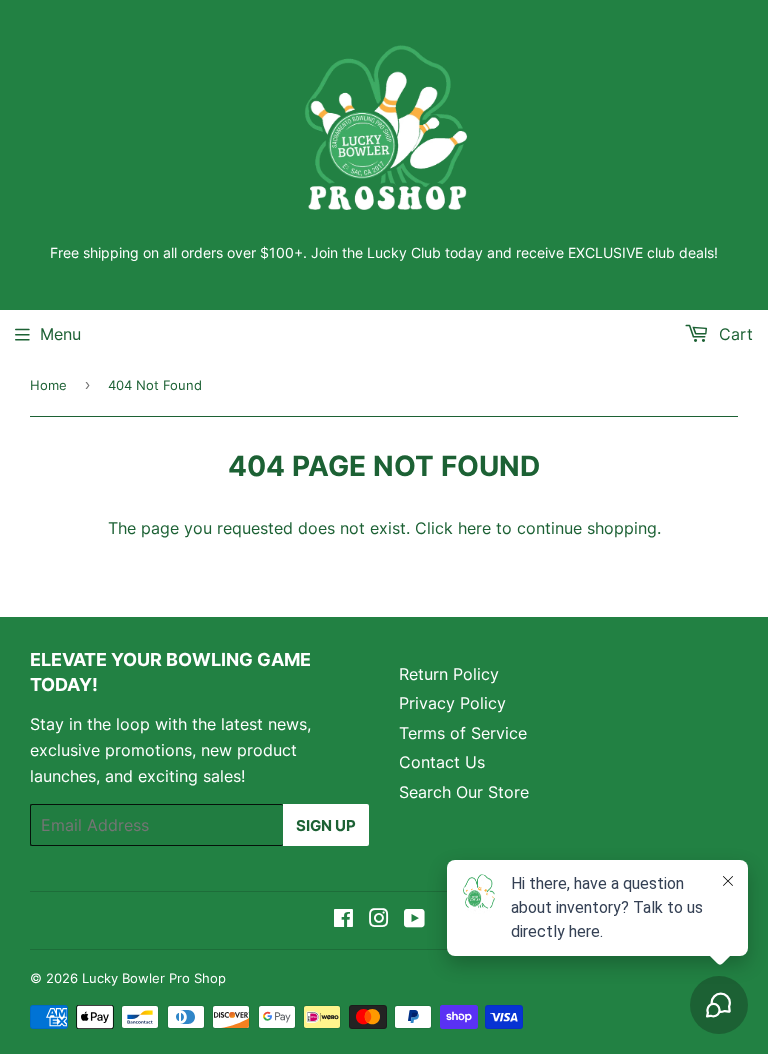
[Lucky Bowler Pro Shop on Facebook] (343, 920)
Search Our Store (464, 792)
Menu (60, 334)
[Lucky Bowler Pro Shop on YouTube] (414, 920)
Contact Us (442, 762)
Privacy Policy (452, 703)
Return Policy (449, 674)
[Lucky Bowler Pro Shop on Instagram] (379, 920)
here (474, 528)
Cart (733, 334)
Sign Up (326, 825)
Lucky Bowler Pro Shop (154, 978)
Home (48, 385)
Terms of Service (463, 733)
